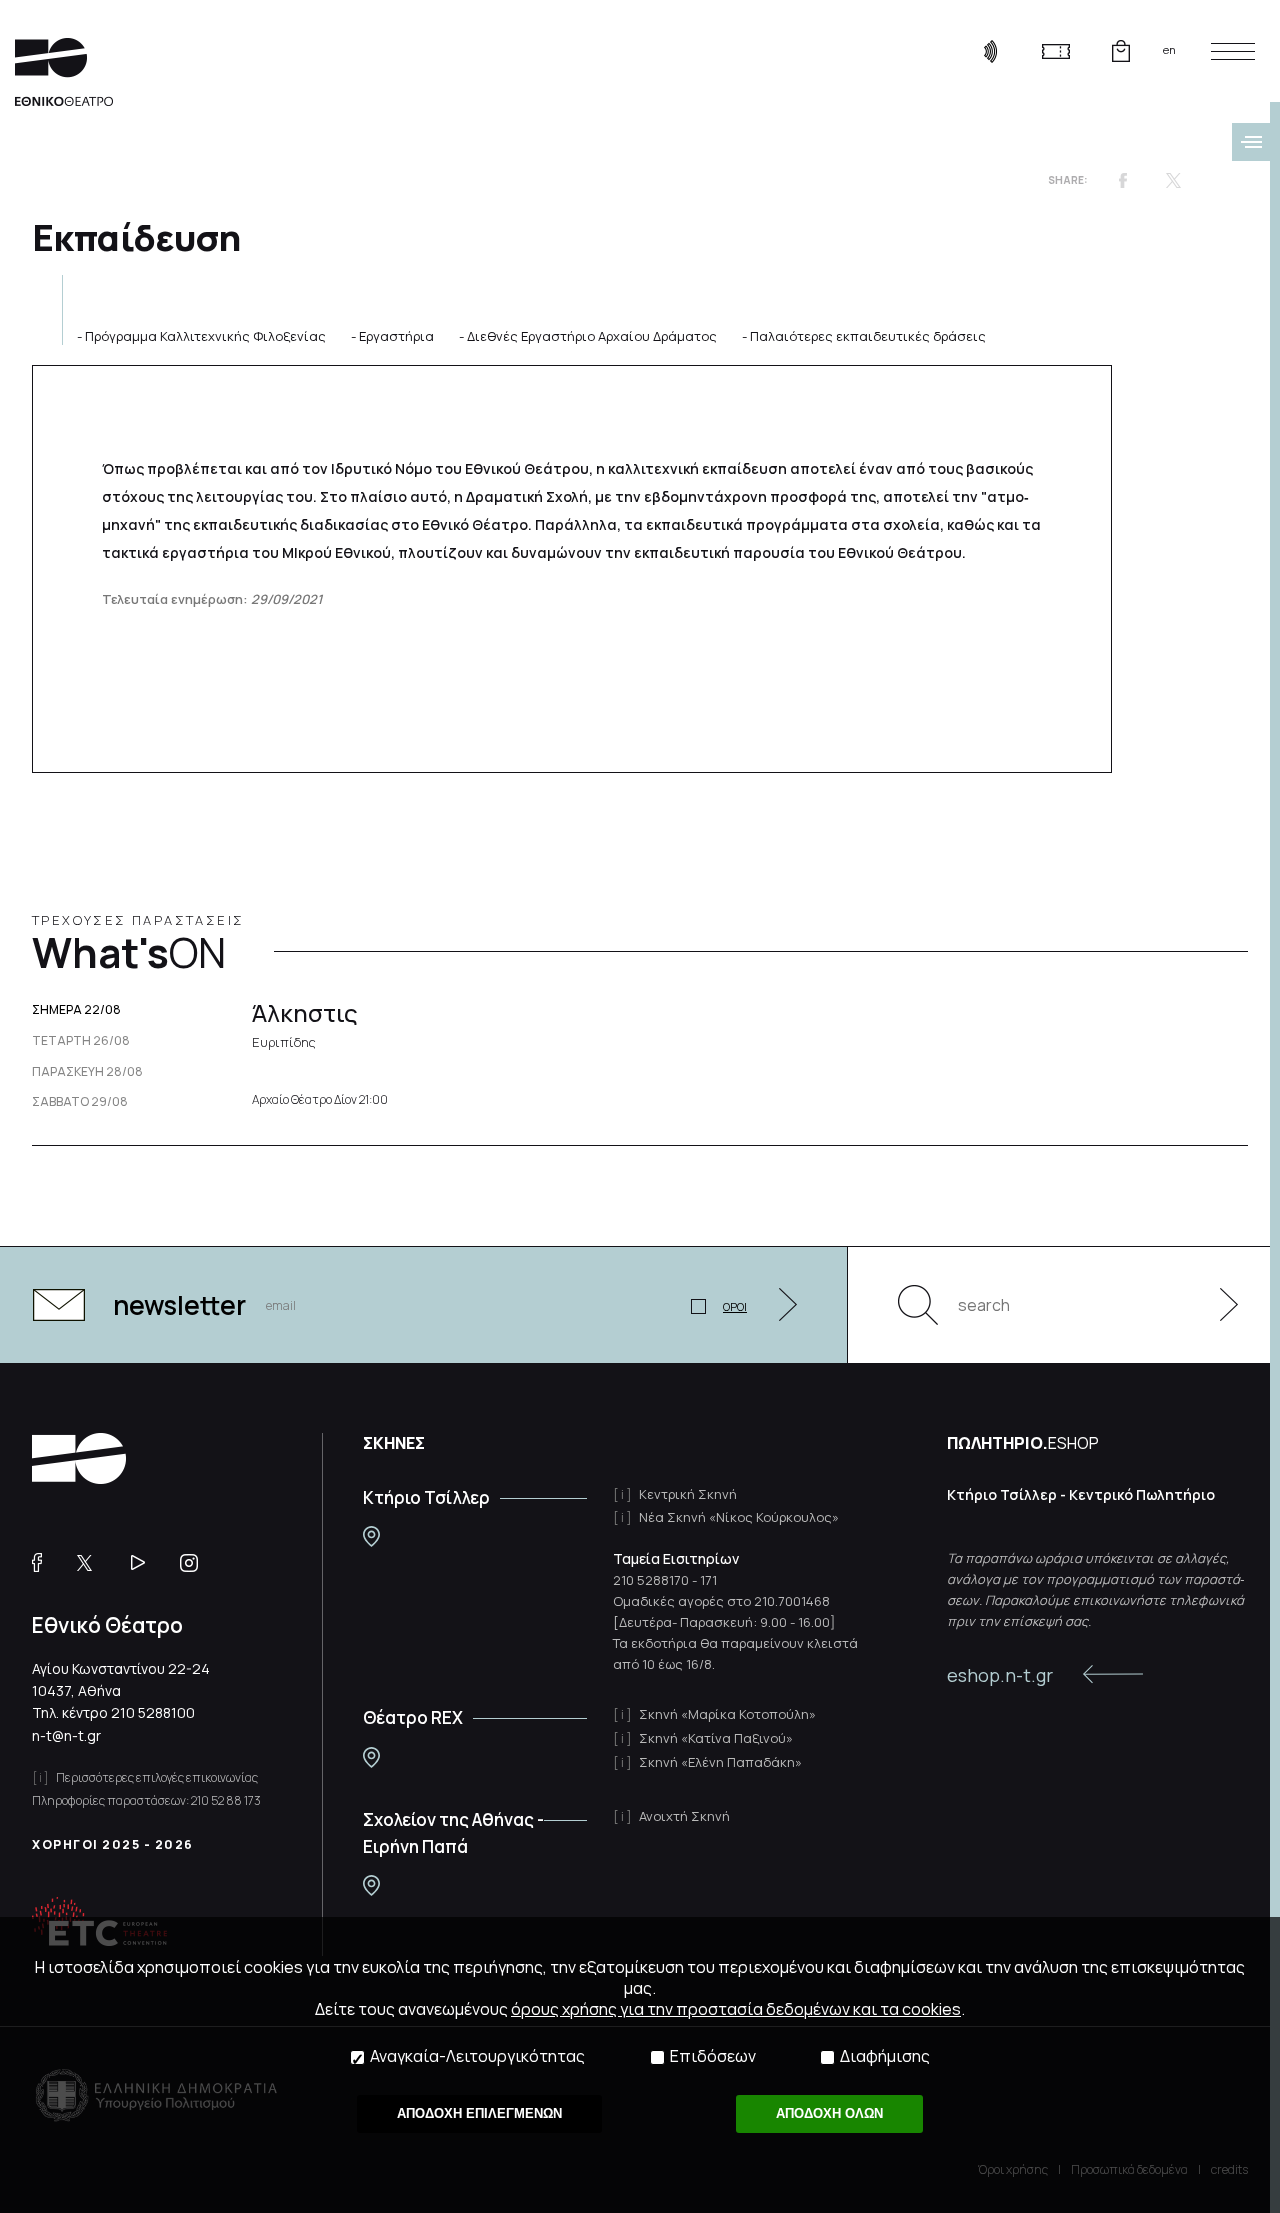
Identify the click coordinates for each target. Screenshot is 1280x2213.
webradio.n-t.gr (990, 51)
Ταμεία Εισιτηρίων (676, 1558)
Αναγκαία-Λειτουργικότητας (477, 2056)
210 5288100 (153, 1712)
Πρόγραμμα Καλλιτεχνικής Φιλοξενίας (205, 336)
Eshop (1120, 51)
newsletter (179, 1305)
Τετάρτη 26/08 (81, 1041)
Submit (1218, 1305)
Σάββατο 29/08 (80, 1102)
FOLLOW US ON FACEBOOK (44, 1563)
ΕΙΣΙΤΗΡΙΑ (1055, 51)
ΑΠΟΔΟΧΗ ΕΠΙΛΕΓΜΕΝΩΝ (479, 2113)
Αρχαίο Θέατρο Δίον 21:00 (320, 1100)
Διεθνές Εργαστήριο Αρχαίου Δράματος (592, 336)
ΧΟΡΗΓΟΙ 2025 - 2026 (113, 1844)
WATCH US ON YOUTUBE (145, 1563)
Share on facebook (1123, 180)
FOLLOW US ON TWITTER (94, 1563)
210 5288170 (651, 1580)
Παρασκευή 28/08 (87, 1072)
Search (918, 1305)
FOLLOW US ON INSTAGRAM (196, 1563)
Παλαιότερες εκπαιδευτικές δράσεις (868, 336)
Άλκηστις (305, 1023)
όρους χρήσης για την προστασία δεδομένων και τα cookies (736, 2009)
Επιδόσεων (713, 2056)
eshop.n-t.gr (1000, 1675)
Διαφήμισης (885, 2056)
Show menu (1251, 142)
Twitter (1173, 180)
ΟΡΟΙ (735, 1306)
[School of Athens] (371, 1885)
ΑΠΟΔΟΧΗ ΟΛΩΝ (829, 2113)
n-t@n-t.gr (66, 1735)
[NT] (371, 1536)
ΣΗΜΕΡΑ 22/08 (76, 1010)
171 (708, 1580)
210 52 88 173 (226, 1800)
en (1169, 49)
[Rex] (371, 1757)
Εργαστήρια (396, 336)
